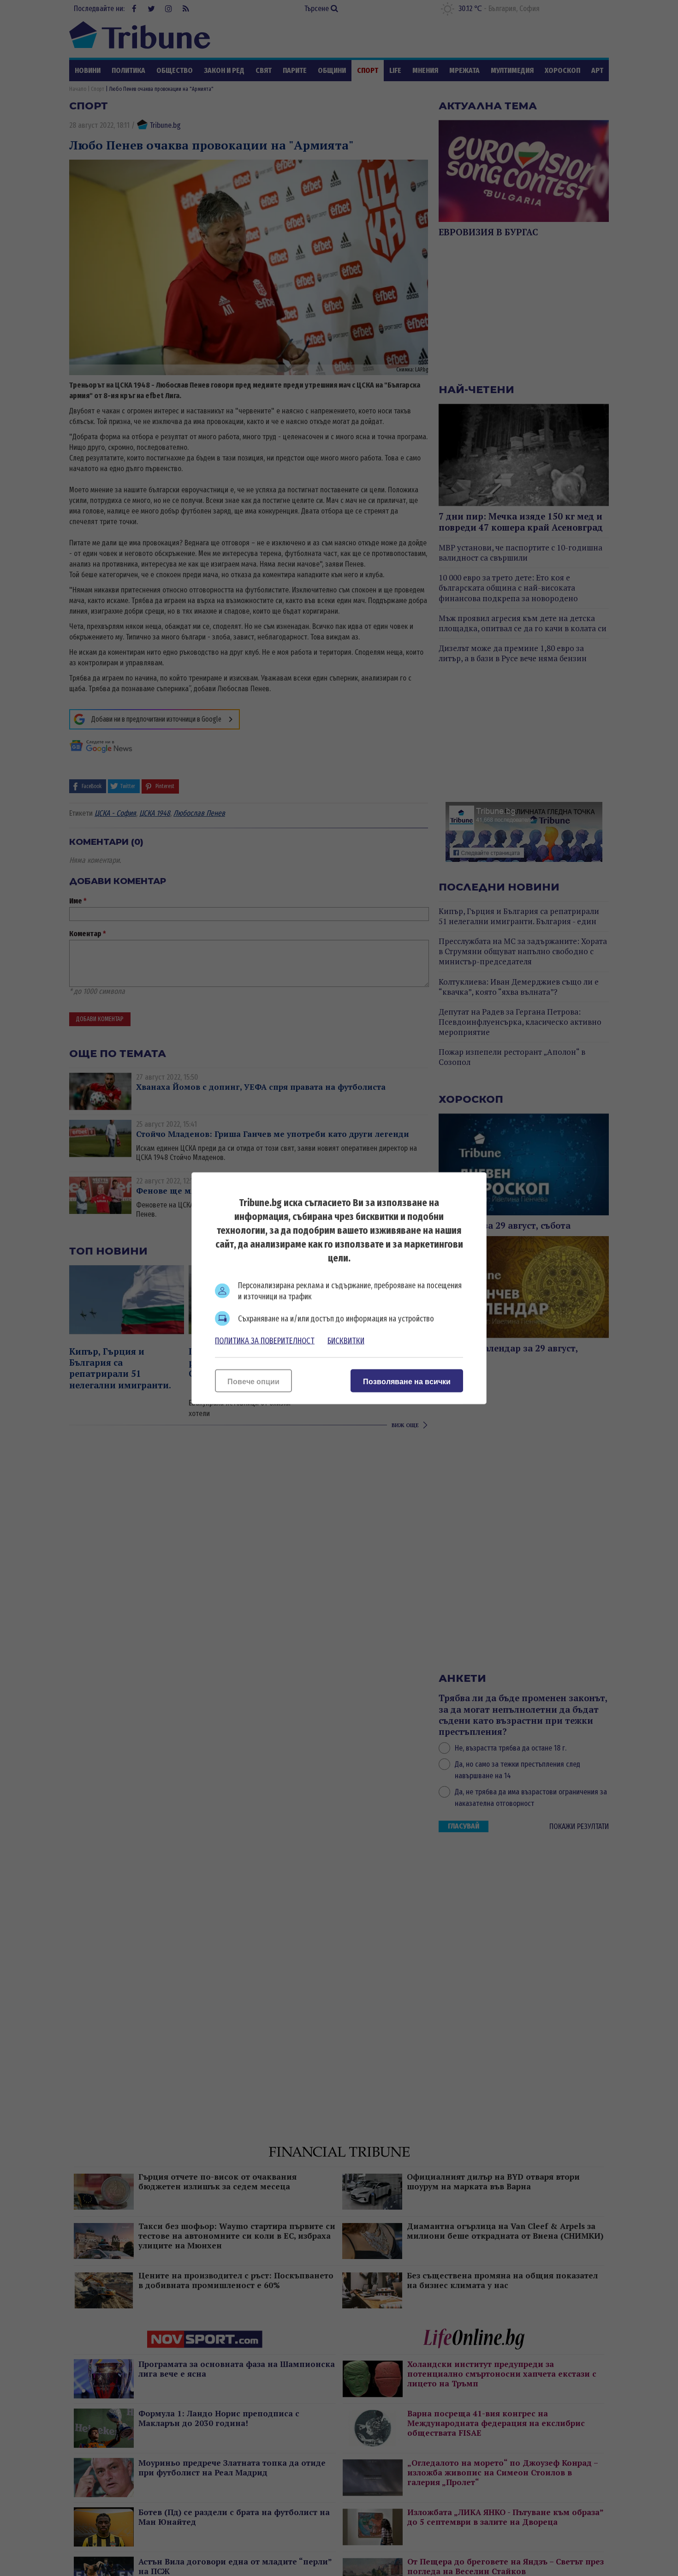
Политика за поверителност (265, 1340)
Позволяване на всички (407, 1381)
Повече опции (253, 1381)
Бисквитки (346, 1340)
